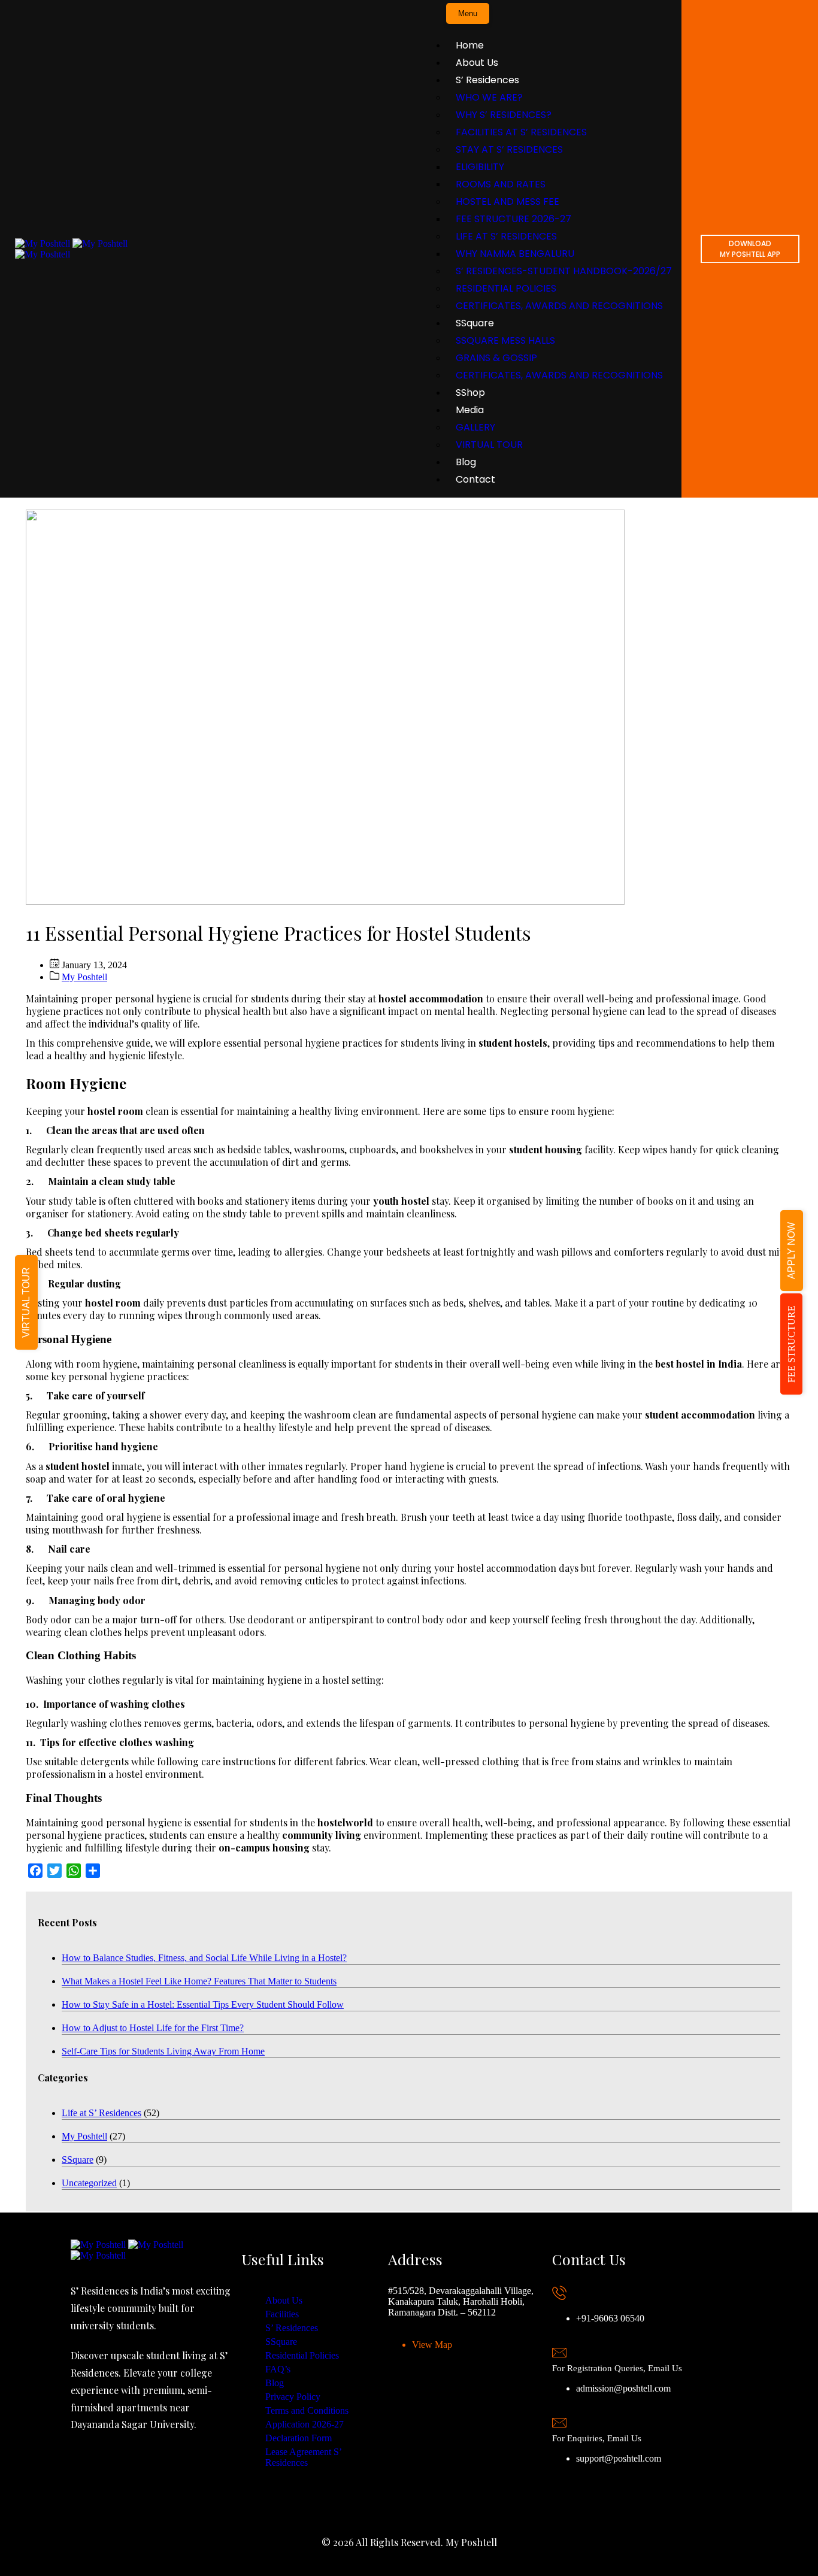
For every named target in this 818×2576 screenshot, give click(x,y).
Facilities (282, 2314)
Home (470, 45)
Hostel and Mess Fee (508, 201)
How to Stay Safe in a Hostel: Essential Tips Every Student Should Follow (203, 2004)
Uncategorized (89, 2183)
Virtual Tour (489, 445)
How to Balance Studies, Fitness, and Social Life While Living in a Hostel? (204, 1958)
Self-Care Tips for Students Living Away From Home (163, 2051)
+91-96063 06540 (610, 2318)
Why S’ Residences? (504, 115)
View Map (432, 2345)
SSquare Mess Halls (505, 340)
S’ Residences (487, 80)
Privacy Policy (293, 2397)
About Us (477, 63)
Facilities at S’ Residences (521, 132)
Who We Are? (489, 97)
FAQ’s (278, 2369)
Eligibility (480, 167)
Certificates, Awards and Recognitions (559, 306)
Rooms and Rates (501, 184)
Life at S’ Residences (506, 236)
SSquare (475, 323)
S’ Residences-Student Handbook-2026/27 (564, 271)
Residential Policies (506, 288)
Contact (475, 479)
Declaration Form (299, 2438)
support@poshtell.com (619, 2458)
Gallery (475, 427)
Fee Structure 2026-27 (513, 219)
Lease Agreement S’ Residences (303, 2457)
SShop (470, 393)
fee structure (791, 1344)
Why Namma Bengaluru (515, 254)
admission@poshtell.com (623, 2388)
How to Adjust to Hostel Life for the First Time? (153, 2028)
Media (470, 410)
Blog (466, 462)
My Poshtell (84, 977)
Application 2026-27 (305, 2424)
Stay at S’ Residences (509, 149)
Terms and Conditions (307, 2410)
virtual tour (26, 1302)
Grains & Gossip (496, 358)
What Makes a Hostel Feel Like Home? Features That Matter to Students (199, 1981)
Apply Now (791, 1251)
